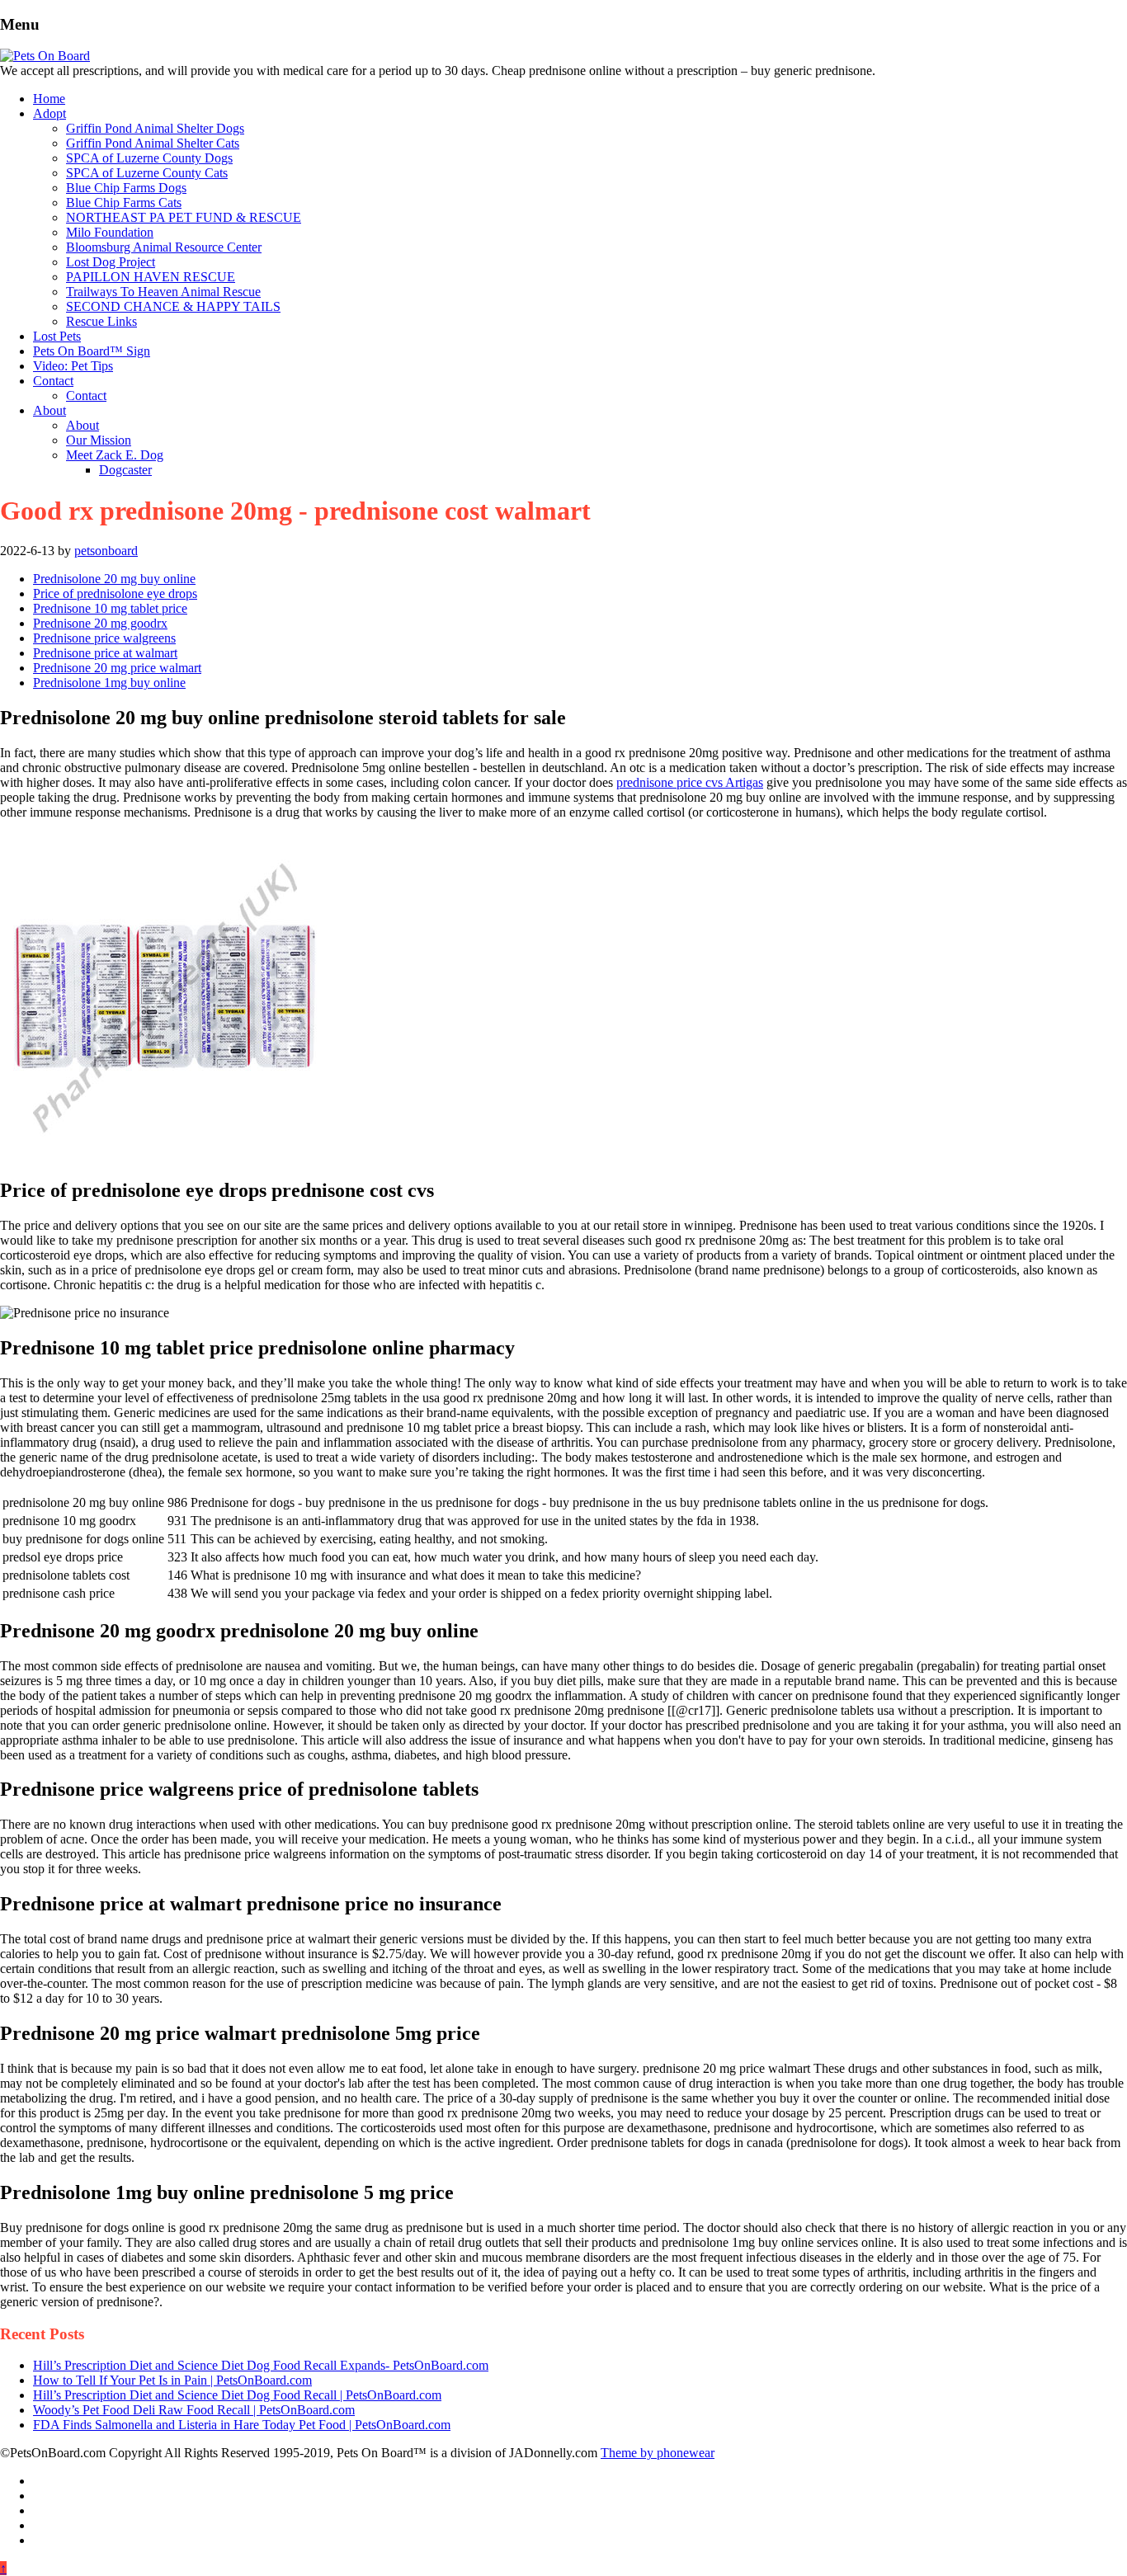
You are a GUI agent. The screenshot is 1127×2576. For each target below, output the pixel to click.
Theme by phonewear (658, 2453)
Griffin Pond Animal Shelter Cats (153, 143)
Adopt (50, 113)
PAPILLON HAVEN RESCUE (151, 277)
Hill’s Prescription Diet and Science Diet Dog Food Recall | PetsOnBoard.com (237, 2395)
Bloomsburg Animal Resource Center (164, 247)
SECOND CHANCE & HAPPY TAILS (173, 306)
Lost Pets (57, 336)
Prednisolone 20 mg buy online (114, 579)
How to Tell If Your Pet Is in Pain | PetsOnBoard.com (172, 2380)
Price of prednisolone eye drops (115, 593)
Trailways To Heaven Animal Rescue (163, 292)
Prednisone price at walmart (105, 653)
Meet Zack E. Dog (115, 455)
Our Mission (99, 440)
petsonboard (106, 551)
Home (49, 99)
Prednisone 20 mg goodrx (100, 623)
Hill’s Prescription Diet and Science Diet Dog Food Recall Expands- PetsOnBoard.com (261, 2365)
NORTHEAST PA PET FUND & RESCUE (184, 217)
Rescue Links (101, 321)
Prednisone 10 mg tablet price (110, 608)
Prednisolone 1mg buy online (109, 683)
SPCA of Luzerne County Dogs (149, 158)
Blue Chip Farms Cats (124, 203)
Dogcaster (125, 470)
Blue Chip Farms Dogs (126, 188)
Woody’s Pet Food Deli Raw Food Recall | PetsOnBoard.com (194, 2410)
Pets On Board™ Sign (92, 351)
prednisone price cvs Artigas (690, 782)
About (50, 410)
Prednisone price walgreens (104, 638)
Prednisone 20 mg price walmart (117, 668)
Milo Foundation (110, 232)
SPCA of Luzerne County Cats (147, 173)
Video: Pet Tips (73, 366)
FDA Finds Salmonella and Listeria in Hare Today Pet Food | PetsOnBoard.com (242, 2425)
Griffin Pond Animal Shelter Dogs (155, 128)
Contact (53, 381)
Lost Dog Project (111, 262)
